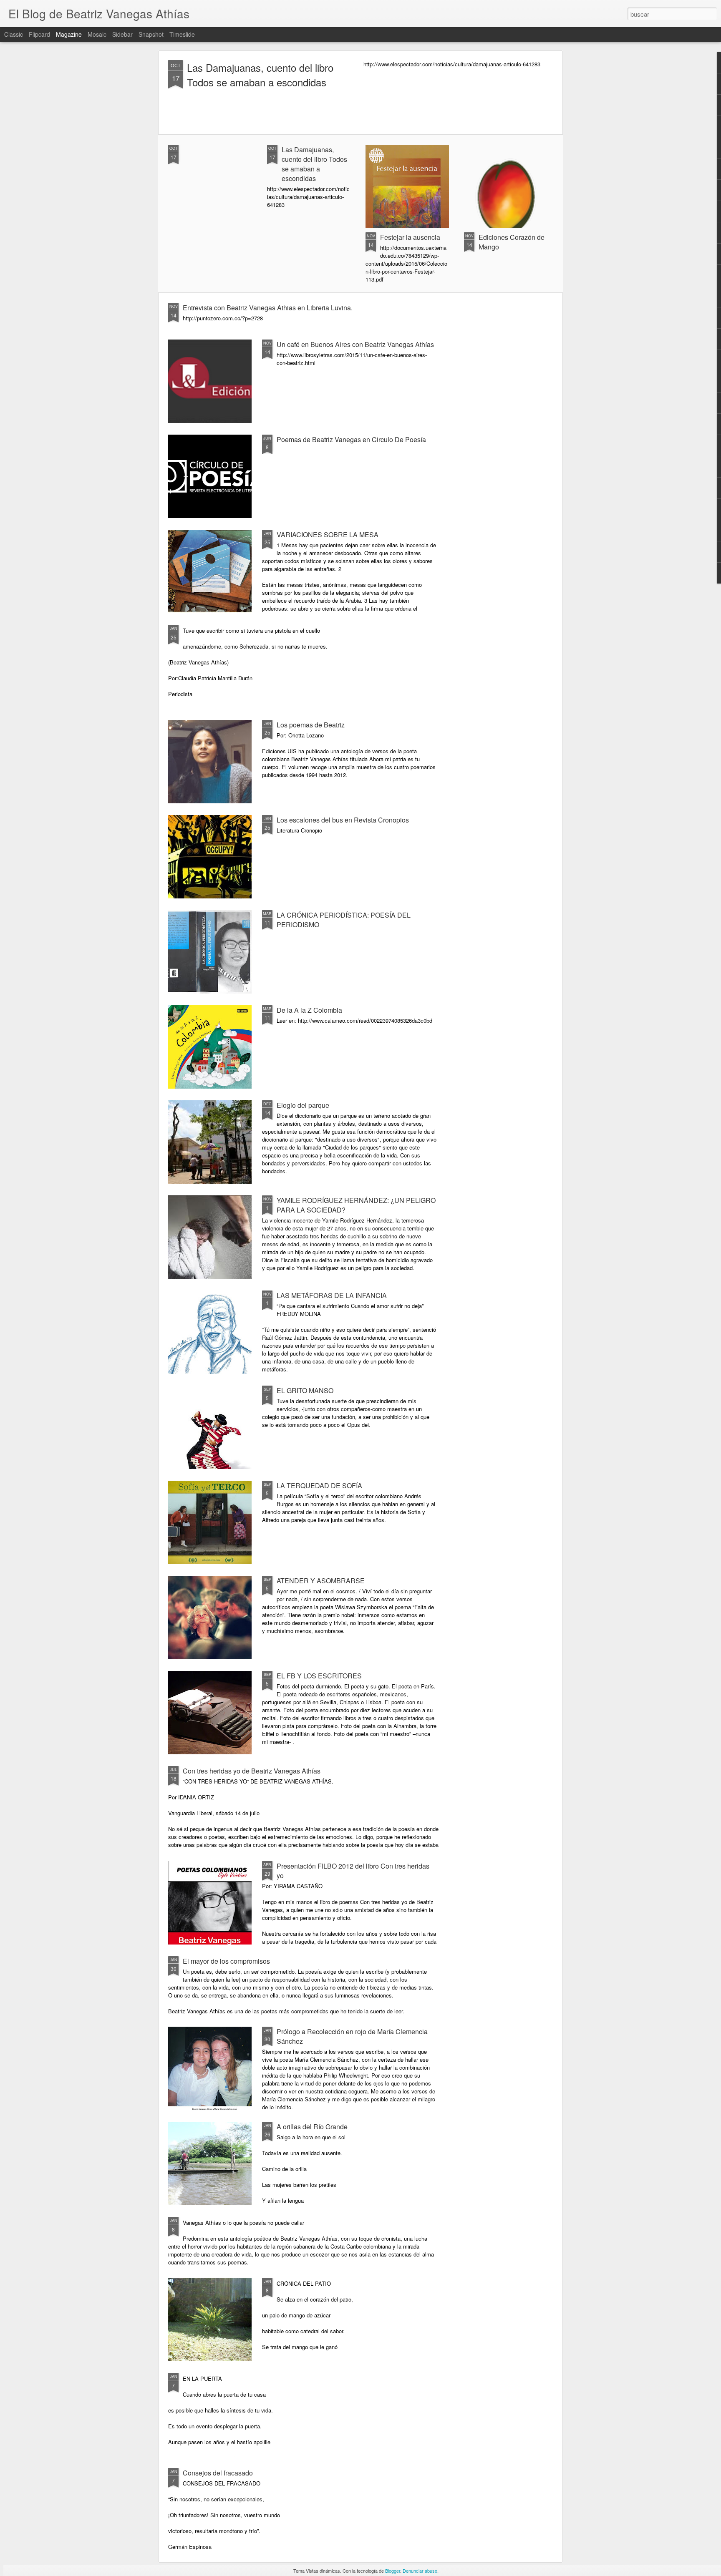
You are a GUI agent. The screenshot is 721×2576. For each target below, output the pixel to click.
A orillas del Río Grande (312, 2127)
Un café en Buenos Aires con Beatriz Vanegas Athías (355, 344)
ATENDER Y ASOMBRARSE (321, 1581)
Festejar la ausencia (410, 237)
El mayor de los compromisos (226, 1961)
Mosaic (97, 34)
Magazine (69, 34)
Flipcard (39, 34)
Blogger (393, 2571)
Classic (14, 34)
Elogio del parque (303, 1105)
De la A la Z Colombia (309, 1010)
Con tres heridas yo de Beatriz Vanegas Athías (252, 1771)
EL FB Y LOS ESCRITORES (319, 1676)
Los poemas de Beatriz (311, 725)
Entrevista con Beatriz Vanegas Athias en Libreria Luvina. (268, 308)
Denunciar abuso (420, 2571)
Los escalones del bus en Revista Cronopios (343, 820)
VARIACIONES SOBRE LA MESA (328, 535)
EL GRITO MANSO (305, 1390)
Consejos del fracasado (218, 2473)
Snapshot (151, 34)
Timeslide (182, 34)
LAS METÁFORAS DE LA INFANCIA (332, 1295)
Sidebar (122, 34)
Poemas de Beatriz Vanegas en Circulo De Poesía (351, 439)
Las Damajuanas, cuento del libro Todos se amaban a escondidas (260, 75)
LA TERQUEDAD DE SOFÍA (319, 1485)
